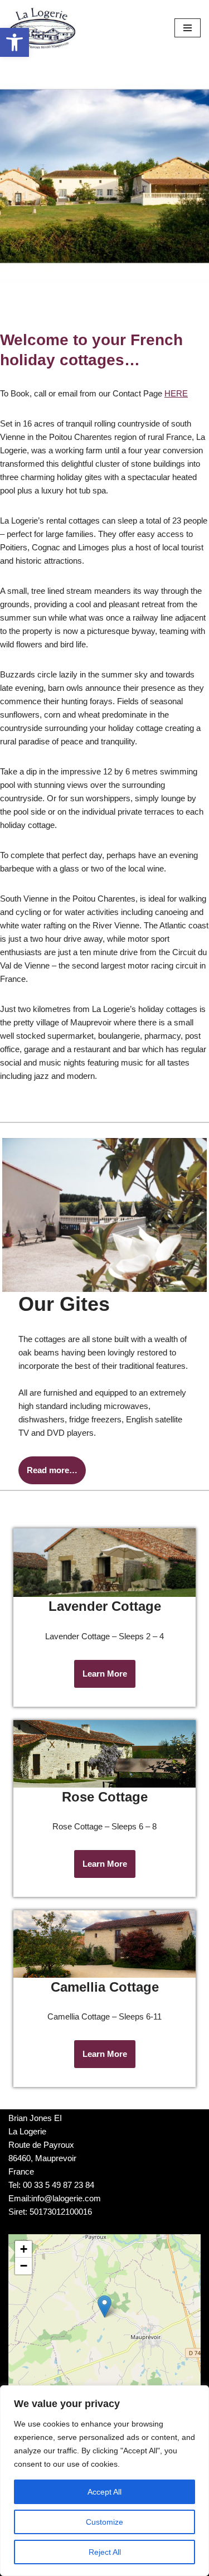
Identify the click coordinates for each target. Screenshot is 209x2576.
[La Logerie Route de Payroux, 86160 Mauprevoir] (42, 28)
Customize (104, 2522)
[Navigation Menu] (188, 28)
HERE (176, 393)
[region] (104, 2481)
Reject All (105, 2552)
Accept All (104, 2492)
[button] (14, 42)
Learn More (105, 1674)
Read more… (52, 1470)
